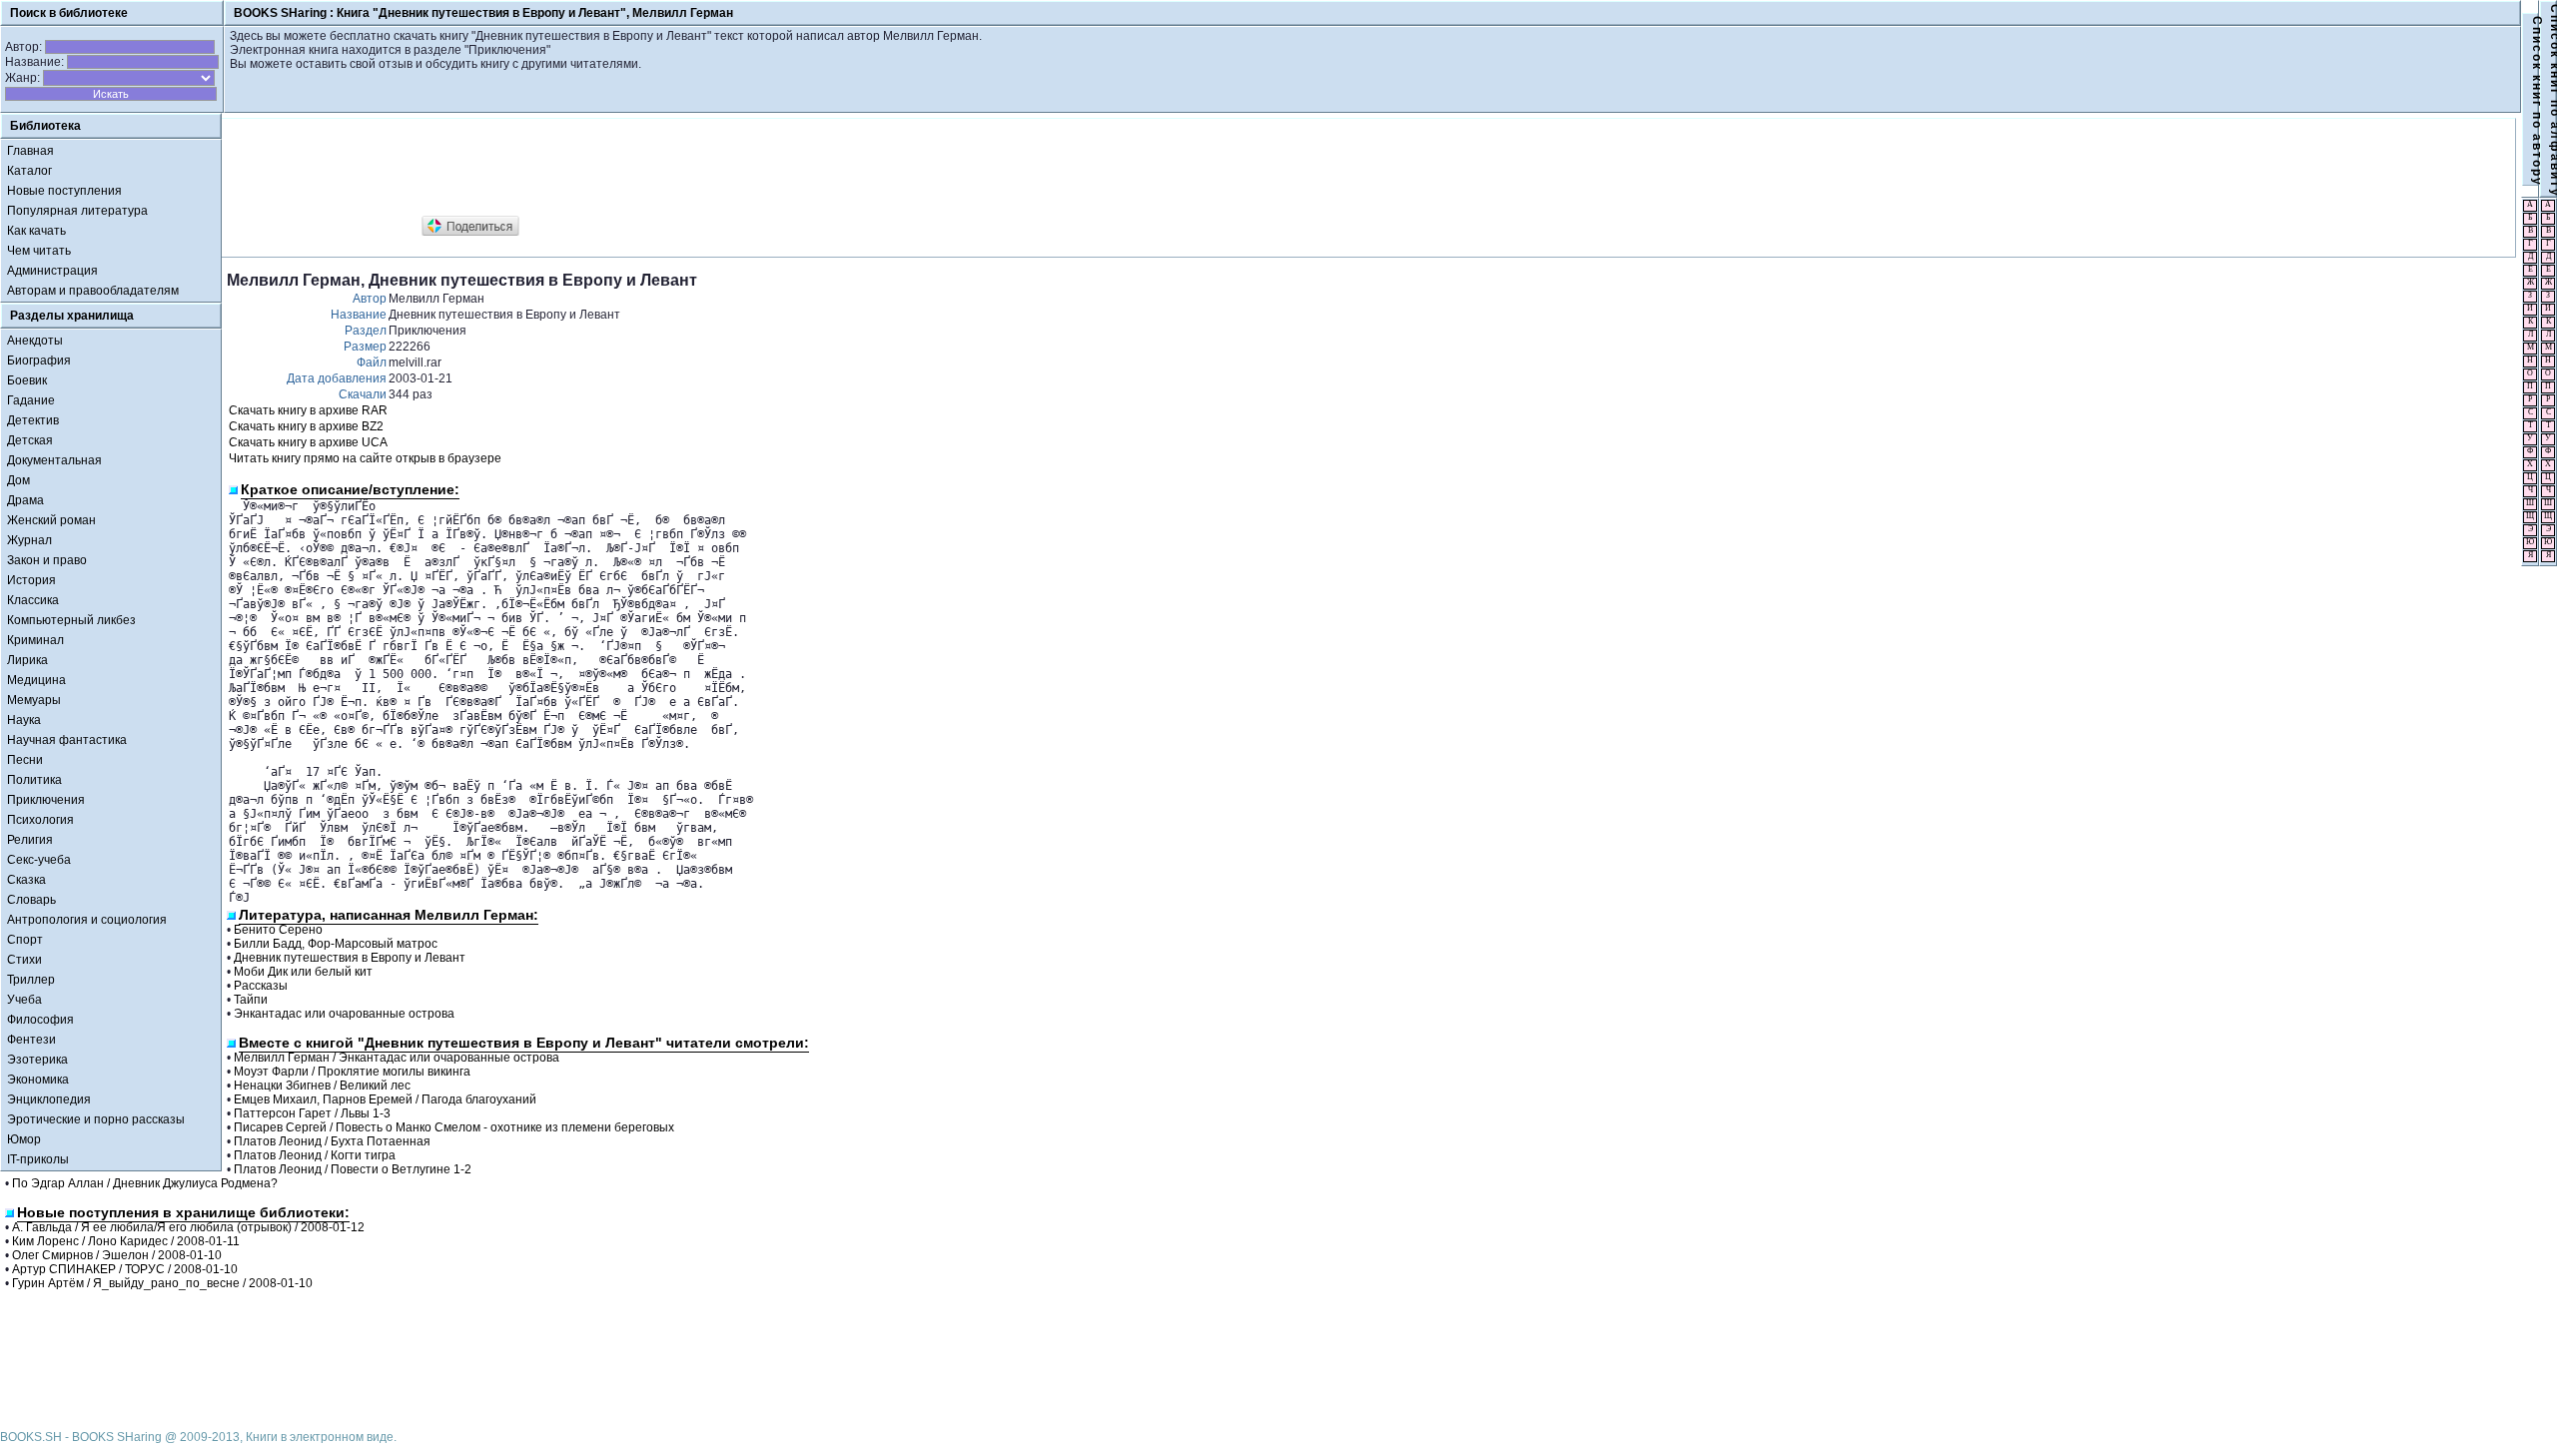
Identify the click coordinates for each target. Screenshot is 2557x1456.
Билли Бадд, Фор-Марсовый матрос (336, 944)
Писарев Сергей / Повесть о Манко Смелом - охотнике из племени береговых (454, 1127)
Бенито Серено (278, 930)
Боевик (27, 380)
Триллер (31, 980)
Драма (25, 500)
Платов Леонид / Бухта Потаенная (332, 1141)
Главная (30, 151)
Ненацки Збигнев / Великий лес (322, 1086)
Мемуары (34, 700)
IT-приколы (38, 1159)
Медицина (36, 680)
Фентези (31, 1040)
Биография (39, 361)
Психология (40, 820)
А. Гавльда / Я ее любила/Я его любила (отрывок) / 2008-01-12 (188, 1227)
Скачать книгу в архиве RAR (308, 410)
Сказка (26, 880)
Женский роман (51, 520)
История (31, 580)
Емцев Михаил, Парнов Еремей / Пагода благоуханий (385, 1099)
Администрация (52, 271)
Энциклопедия (49, 1099)
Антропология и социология (87, 920)
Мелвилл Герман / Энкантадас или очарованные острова (397, 1058)
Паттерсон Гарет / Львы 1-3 (312, 1113)
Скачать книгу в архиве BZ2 (306, 426)
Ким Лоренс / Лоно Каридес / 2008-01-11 (126, 1241)
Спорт (25, 940)
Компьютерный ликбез (71, 620)
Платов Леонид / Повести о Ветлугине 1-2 (353, 1169)
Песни (25, 760)
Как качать (36, 231)
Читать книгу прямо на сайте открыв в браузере (365, 458)
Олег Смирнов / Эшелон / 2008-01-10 (117, 1255)
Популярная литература (77, 211)
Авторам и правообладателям (93, 291)
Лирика (27, 660)
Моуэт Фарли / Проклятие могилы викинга (352, 1072)
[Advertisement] (590, 168)
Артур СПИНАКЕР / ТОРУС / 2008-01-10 (125, 1269)
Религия (30, 840)
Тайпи (251, 1000)
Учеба (24, 1000)
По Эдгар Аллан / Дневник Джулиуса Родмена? (145, 1183)
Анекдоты (35, 341)
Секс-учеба (39, 860)
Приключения (46, 800)
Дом (18, 480)
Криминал (35, 640)
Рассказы (261, 986)
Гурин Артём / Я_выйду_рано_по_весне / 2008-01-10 (162, 1283)
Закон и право (47, 560)
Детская (30, 440)
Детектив (33, 420)
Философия (40, 1020)
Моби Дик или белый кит (303, 972)
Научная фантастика (67, 740)
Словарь (31, 900)
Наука (24, 720)
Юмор (24, 1139)
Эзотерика (37, 1060)
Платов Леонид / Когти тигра (315, 1155)
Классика (33, 600)
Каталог (29, 171)
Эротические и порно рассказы (96, 1119)
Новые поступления (64, 191)
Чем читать (39, 251)
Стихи (24, 960)
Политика (34, 780)
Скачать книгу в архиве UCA (308, 442)
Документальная (54, 460)
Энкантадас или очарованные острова (344, 1014)
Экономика (38, 1080)
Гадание (31, 400)
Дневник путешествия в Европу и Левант (350, 958)
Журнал (29, 540)
